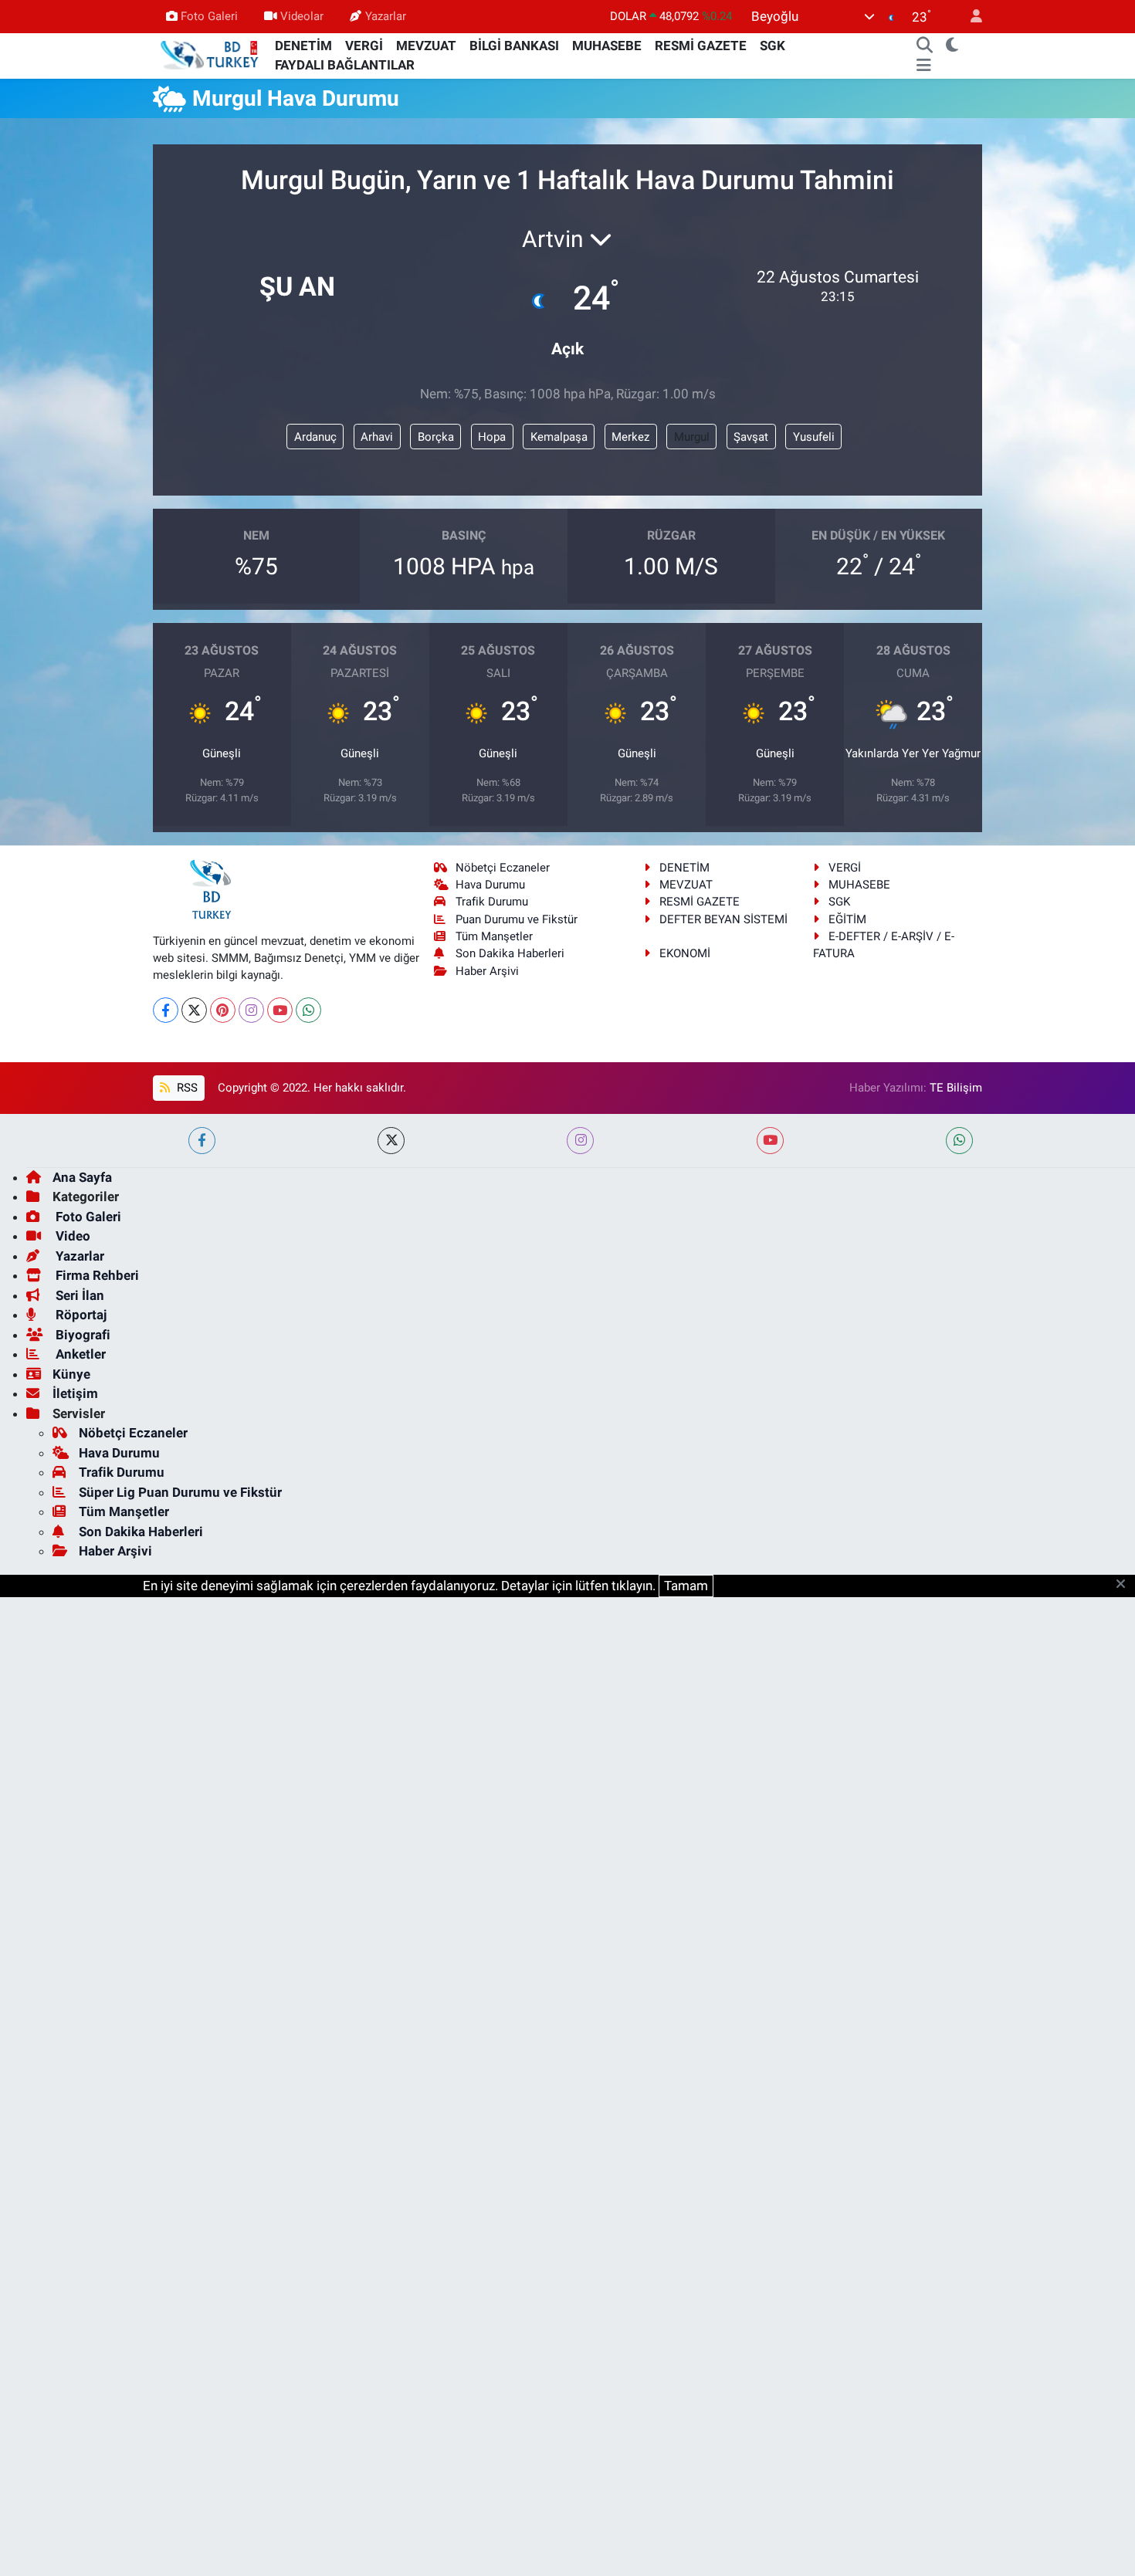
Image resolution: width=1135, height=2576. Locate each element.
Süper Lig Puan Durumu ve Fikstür (180, 1492)
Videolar (302, 16)
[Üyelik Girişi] (970, 17)
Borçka (436, 437)
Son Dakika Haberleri (510, 953)
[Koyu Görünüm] (952, 46)
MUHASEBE (607, 46)
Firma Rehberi (96, 1275)
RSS (186, 1088)
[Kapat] (1125, 1585)
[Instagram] (251, 1010)
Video (71, 1236)
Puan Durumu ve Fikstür (517, 919)
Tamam (686, 1586)
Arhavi (377, 437)
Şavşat (751, 437)
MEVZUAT (426, 46)
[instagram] (580, 1141)
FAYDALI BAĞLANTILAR (345, 65)
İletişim (75, 1393)
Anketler (79, 1354)
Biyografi (81, 1335)
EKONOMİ (685, 953)
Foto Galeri (209, 16)
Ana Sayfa (82, 1177)
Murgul (692, 437)
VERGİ (364, 46)
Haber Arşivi (487, 971)
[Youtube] (280, 1010)
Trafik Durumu (492, 902)
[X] (194, 1010)
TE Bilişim (956, 1088)
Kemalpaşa (559, 437)
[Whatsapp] (308, 1010)
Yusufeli (814, 437)
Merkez (630, 437)
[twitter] (391, 1141)
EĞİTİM (847, 919)
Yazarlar (386, 16)
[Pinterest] (223, 1010)
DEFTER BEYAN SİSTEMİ (723, 919)
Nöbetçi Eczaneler (503, 868)
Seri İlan (78, 1295)
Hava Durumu (490, 885)
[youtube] (770, 1141)
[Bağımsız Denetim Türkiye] (211, 55)
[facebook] (202, 1141)
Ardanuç (315, 437)
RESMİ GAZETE (701, 46)
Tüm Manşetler (494, 936)
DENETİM (303, 46)
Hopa (492, 437)
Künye (71, 1374)
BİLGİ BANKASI (514, 46)
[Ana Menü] (924, 66)
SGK (772, 46)
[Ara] (925, 46)
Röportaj (80, 1315)
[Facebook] (166, 1010)
